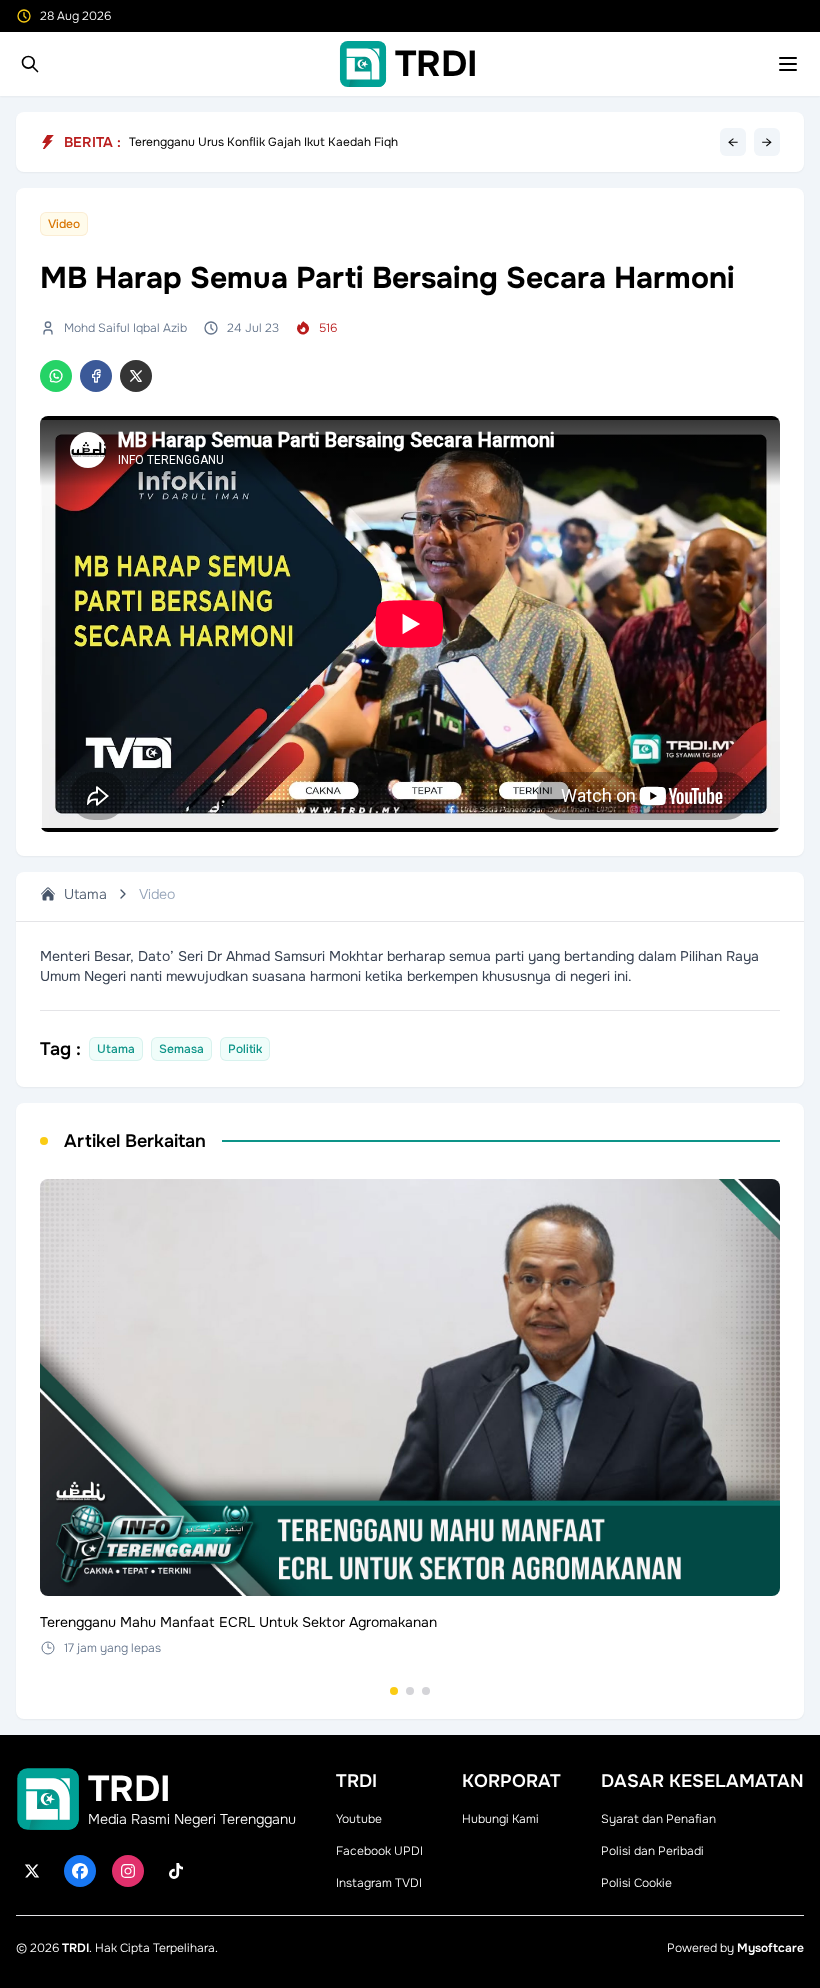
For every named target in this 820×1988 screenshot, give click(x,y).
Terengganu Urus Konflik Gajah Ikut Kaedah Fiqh (263, 142)
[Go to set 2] (410, 1691)
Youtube (359, 1819)
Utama (85, 894)
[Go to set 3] (426, 1691)
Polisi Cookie (636, 1883)
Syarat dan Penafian (658, 1819)
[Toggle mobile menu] (788, 64)
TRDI (75, 1948)
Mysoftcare (770, 1948)
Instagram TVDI (379, 1883)
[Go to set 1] (394, 1691)
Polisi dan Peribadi (652, 1851)
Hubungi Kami (500, 1819)
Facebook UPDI (379, 1851)
